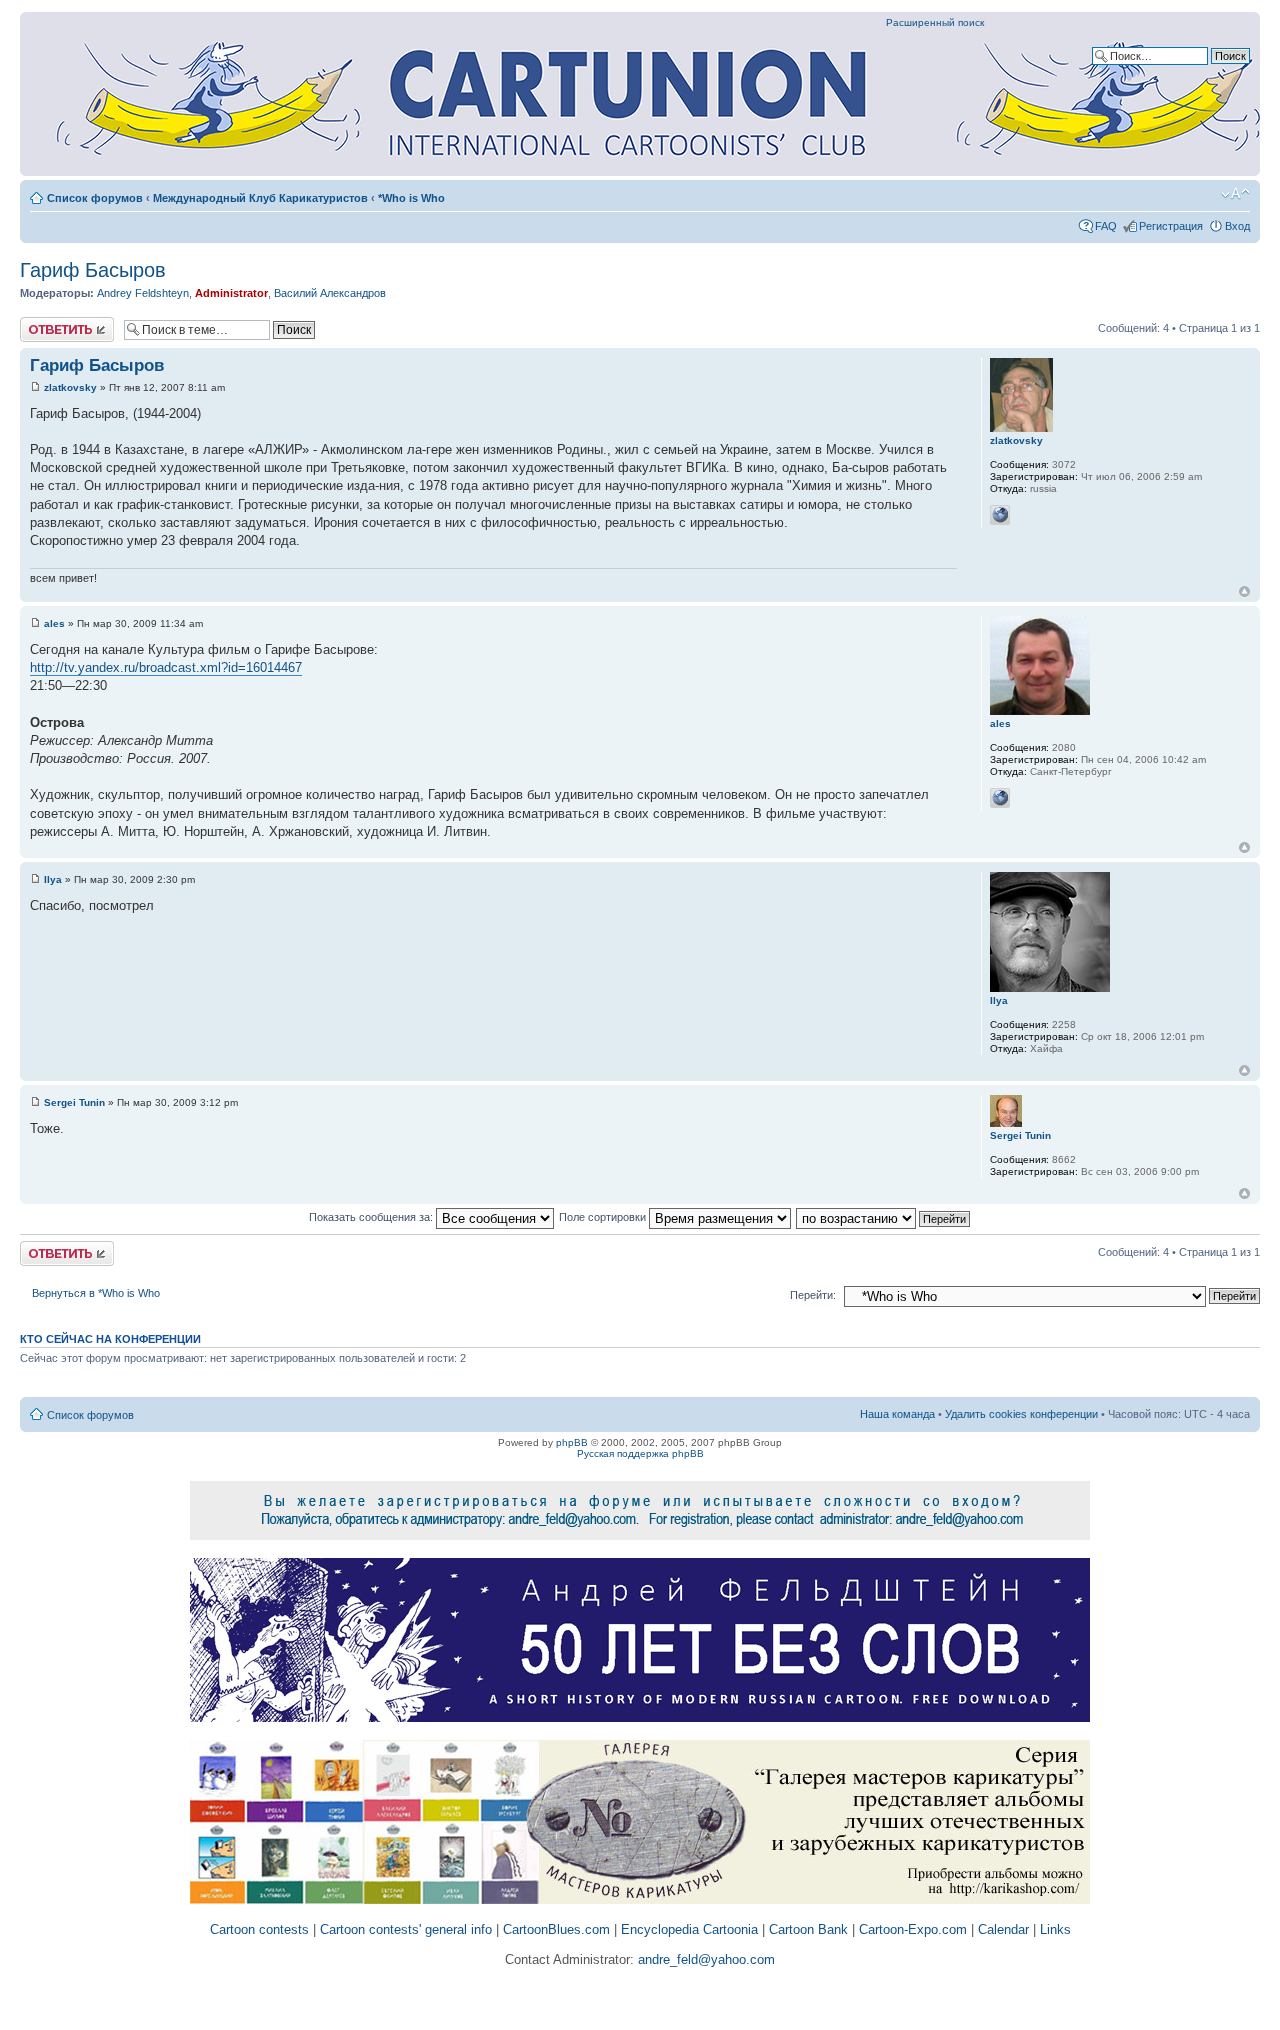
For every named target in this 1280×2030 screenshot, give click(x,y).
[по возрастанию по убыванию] (884, 1217)
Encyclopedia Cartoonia (689, 1929)
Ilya (53, 879)
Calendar (1003, 1929)
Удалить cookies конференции (1021, 1414)
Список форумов (95, 198)
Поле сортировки (604, 1217)
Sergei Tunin (74, 1102)
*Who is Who (411, 198)
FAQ (1106, 226)
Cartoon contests (259, 1929)
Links (1055, 1929)
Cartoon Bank (808, 1929)
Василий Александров (330, 293)
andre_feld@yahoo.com (704, 1959)
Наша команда (897, 1414)
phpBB (572, 1442)
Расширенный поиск (935, 22)
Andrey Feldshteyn (143, 293)
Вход (1237, 226)
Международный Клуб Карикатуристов (260, 198)
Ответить (44, 323)
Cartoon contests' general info (406, 1929)
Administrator (231, 293)
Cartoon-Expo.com (913, 1929)
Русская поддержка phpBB (640, 1453)
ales (54, 623)
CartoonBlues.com (556, 1929)
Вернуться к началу (1244, 591)
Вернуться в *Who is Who (96, 1293)
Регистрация (1171, 226)
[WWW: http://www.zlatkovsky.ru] (1000, 515)
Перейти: (813, 1295)
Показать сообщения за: (372, 1217)
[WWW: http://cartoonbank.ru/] (1000, 798)
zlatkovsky (70, 387)
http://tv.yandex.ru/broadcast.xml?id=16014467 (166, 667)
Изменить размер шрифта (1235, 194)
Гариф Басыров (93, 270)
